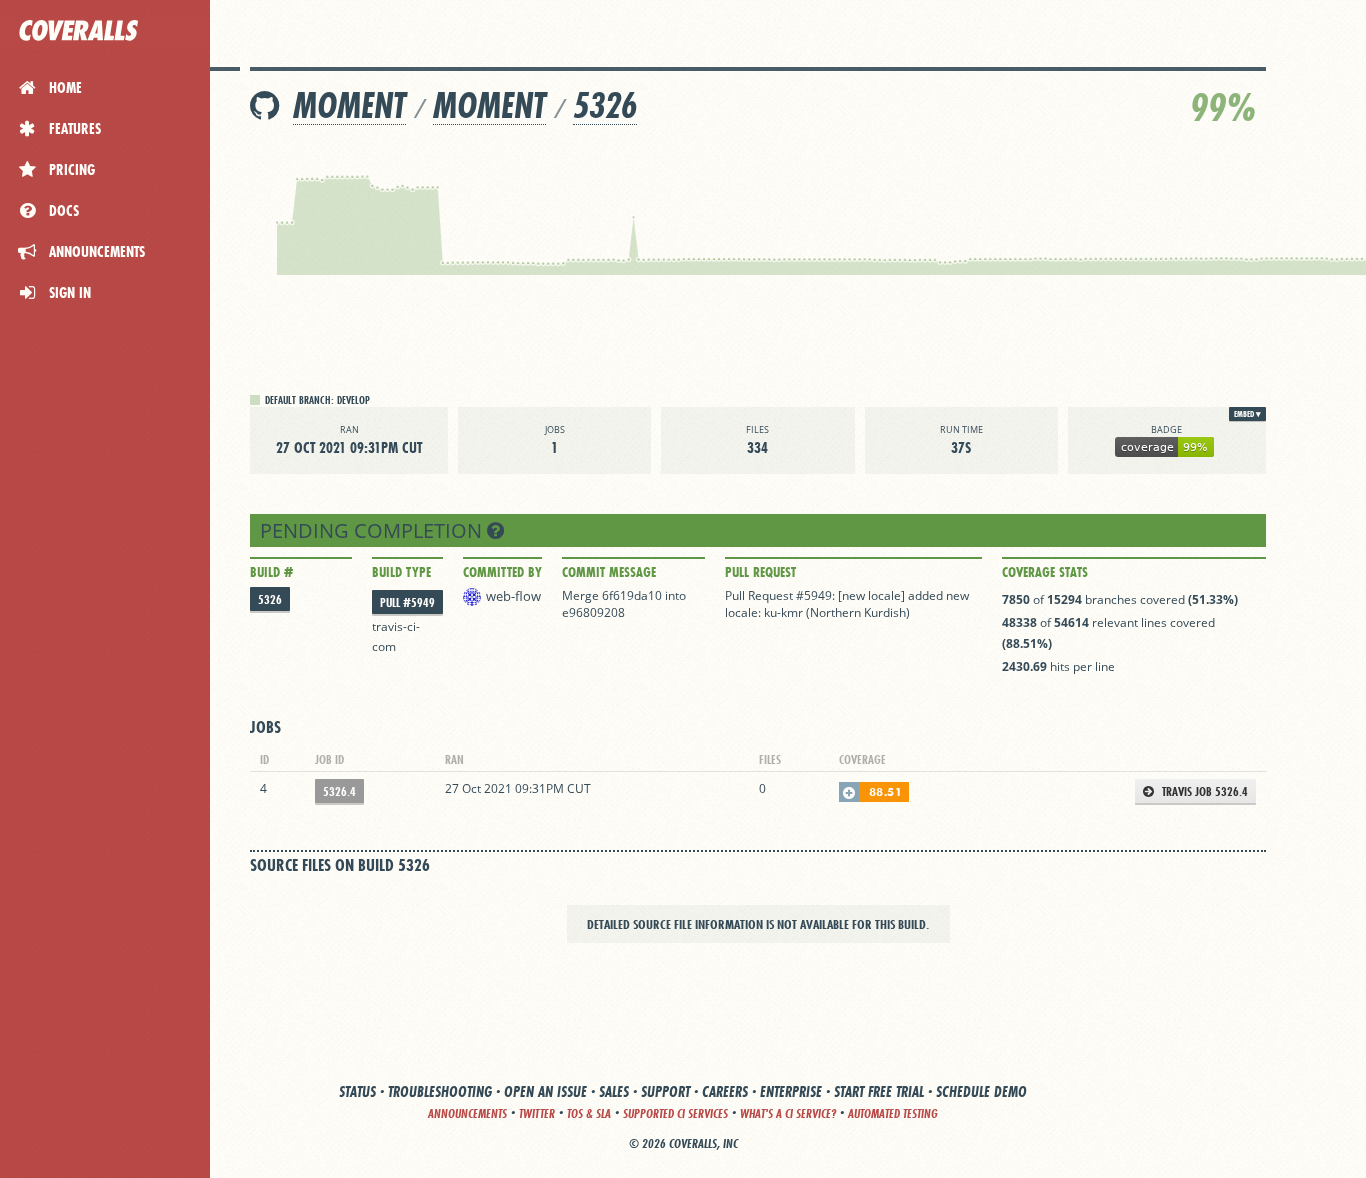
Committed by (502, 572)
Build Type (401, 572)
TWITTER (537, 1113)
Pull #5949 (407, 602)
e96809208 (593, 612)
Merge (582, 595)
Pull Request (760, 572)
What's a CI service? (788, 1113)
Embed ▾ (1247, 414)
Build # (271, 572)
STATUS (357, 1091)
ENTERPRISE (791, 1091)
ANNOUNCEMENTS (467, 1113)
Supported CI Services (675, 1113)
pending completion (373, 530)
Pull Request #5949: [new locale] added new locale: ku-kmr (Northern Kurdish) (847, 604)
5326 (605, 105)
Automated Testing (893, 1113)
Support (665, 1091)
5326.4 (339, 791)
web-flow (513, 596)
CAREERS (725, 1091)
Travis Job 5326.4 (1203, 791)
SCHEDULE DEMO (981, 1091)
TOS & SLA (589, 1113)
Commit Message (609, 572)
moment (349, 105)
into (675, 595)
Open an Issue (545, 1091)
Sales (614, 1091)
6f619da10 (632, 595)
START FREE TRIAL (879, 1091)
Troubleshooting (440, 1091)
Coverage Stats (1045, 572)
